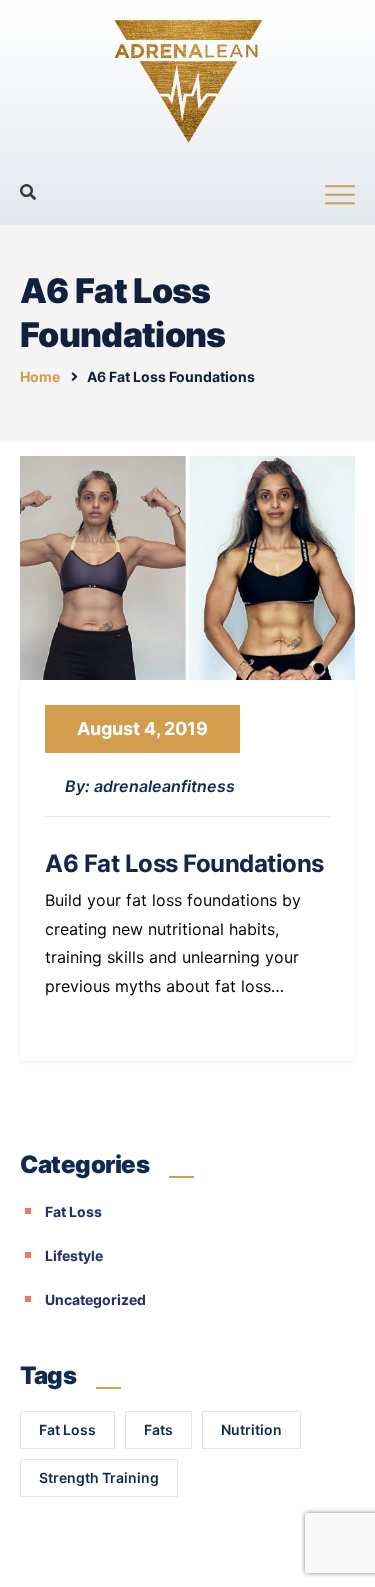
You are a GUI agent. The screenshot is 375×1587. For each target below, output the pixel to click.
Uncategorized (95, 1299)
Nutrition (251, 1429)
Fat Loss (73, 1211)
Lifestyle (74, 1255)
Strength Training (99, 1477)
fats (158, 1429)
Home (40, 376)
